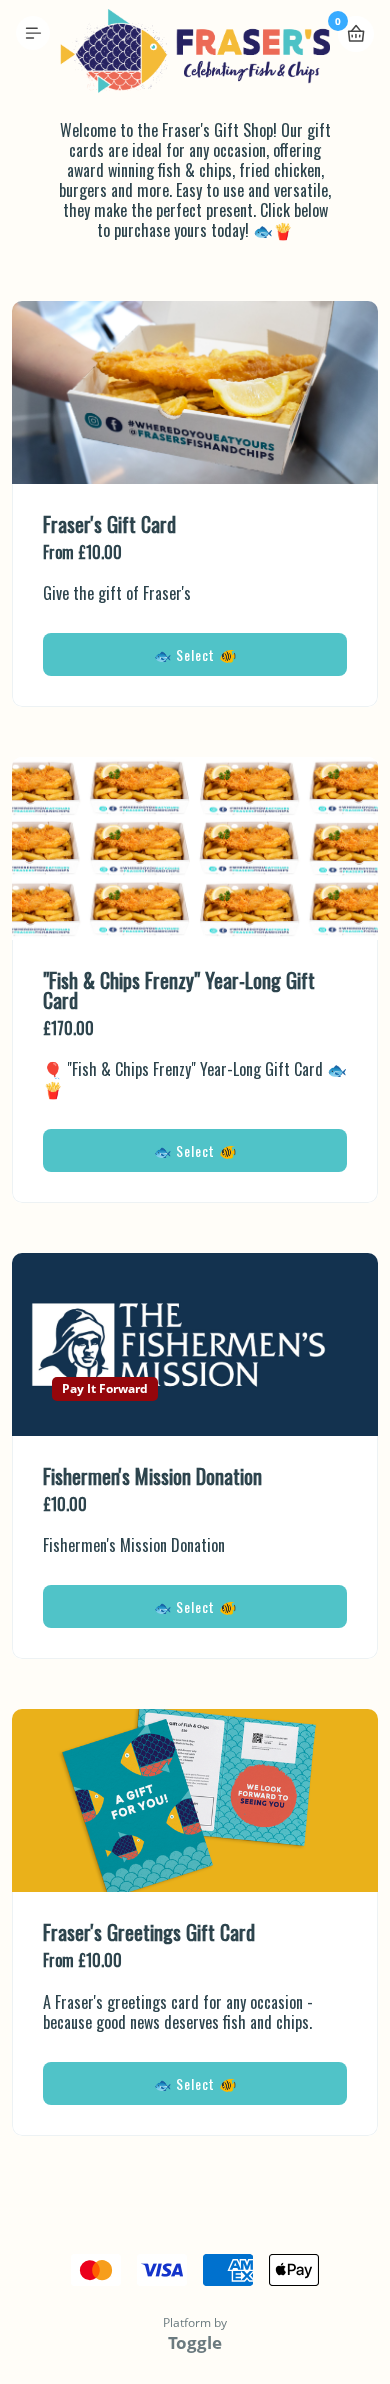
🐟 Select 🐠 (195, 654)
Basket (356, 34)
